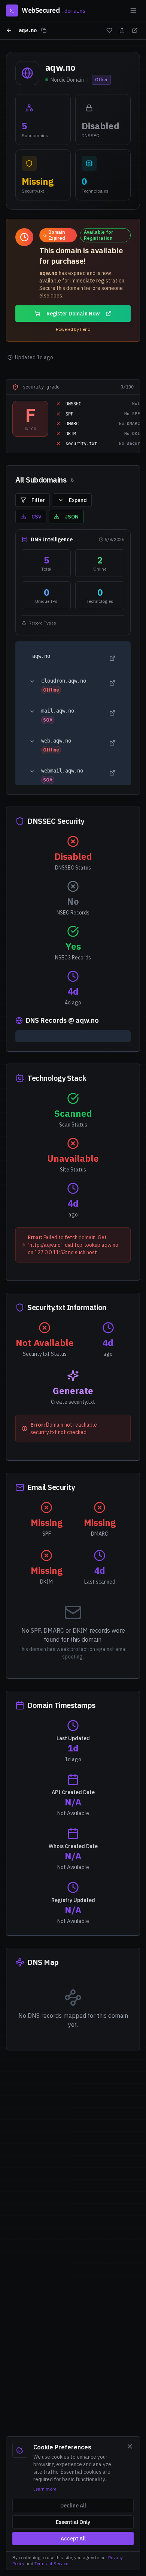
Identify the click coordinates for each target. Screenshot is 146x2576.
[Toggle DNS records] (32, 681)
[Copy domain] (44, 30)
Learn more (45, 2489)
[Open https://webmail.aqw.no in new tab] (112, 773)
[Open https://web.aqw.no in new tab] (112, 743)
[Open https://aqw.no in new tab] (112, 658)
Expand (78, 500)
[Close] (130, 2446)
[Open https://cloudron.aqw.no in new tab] (112, 683)
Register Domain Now (73, 314)
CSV (36, 517)
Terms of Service (51, 2563)
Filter (38, 500)
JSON (72, 517)
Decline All (73, 2506)
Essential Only (73, 2522)
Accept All (73, 2539)
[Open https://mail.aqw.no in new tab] (112, 713)
